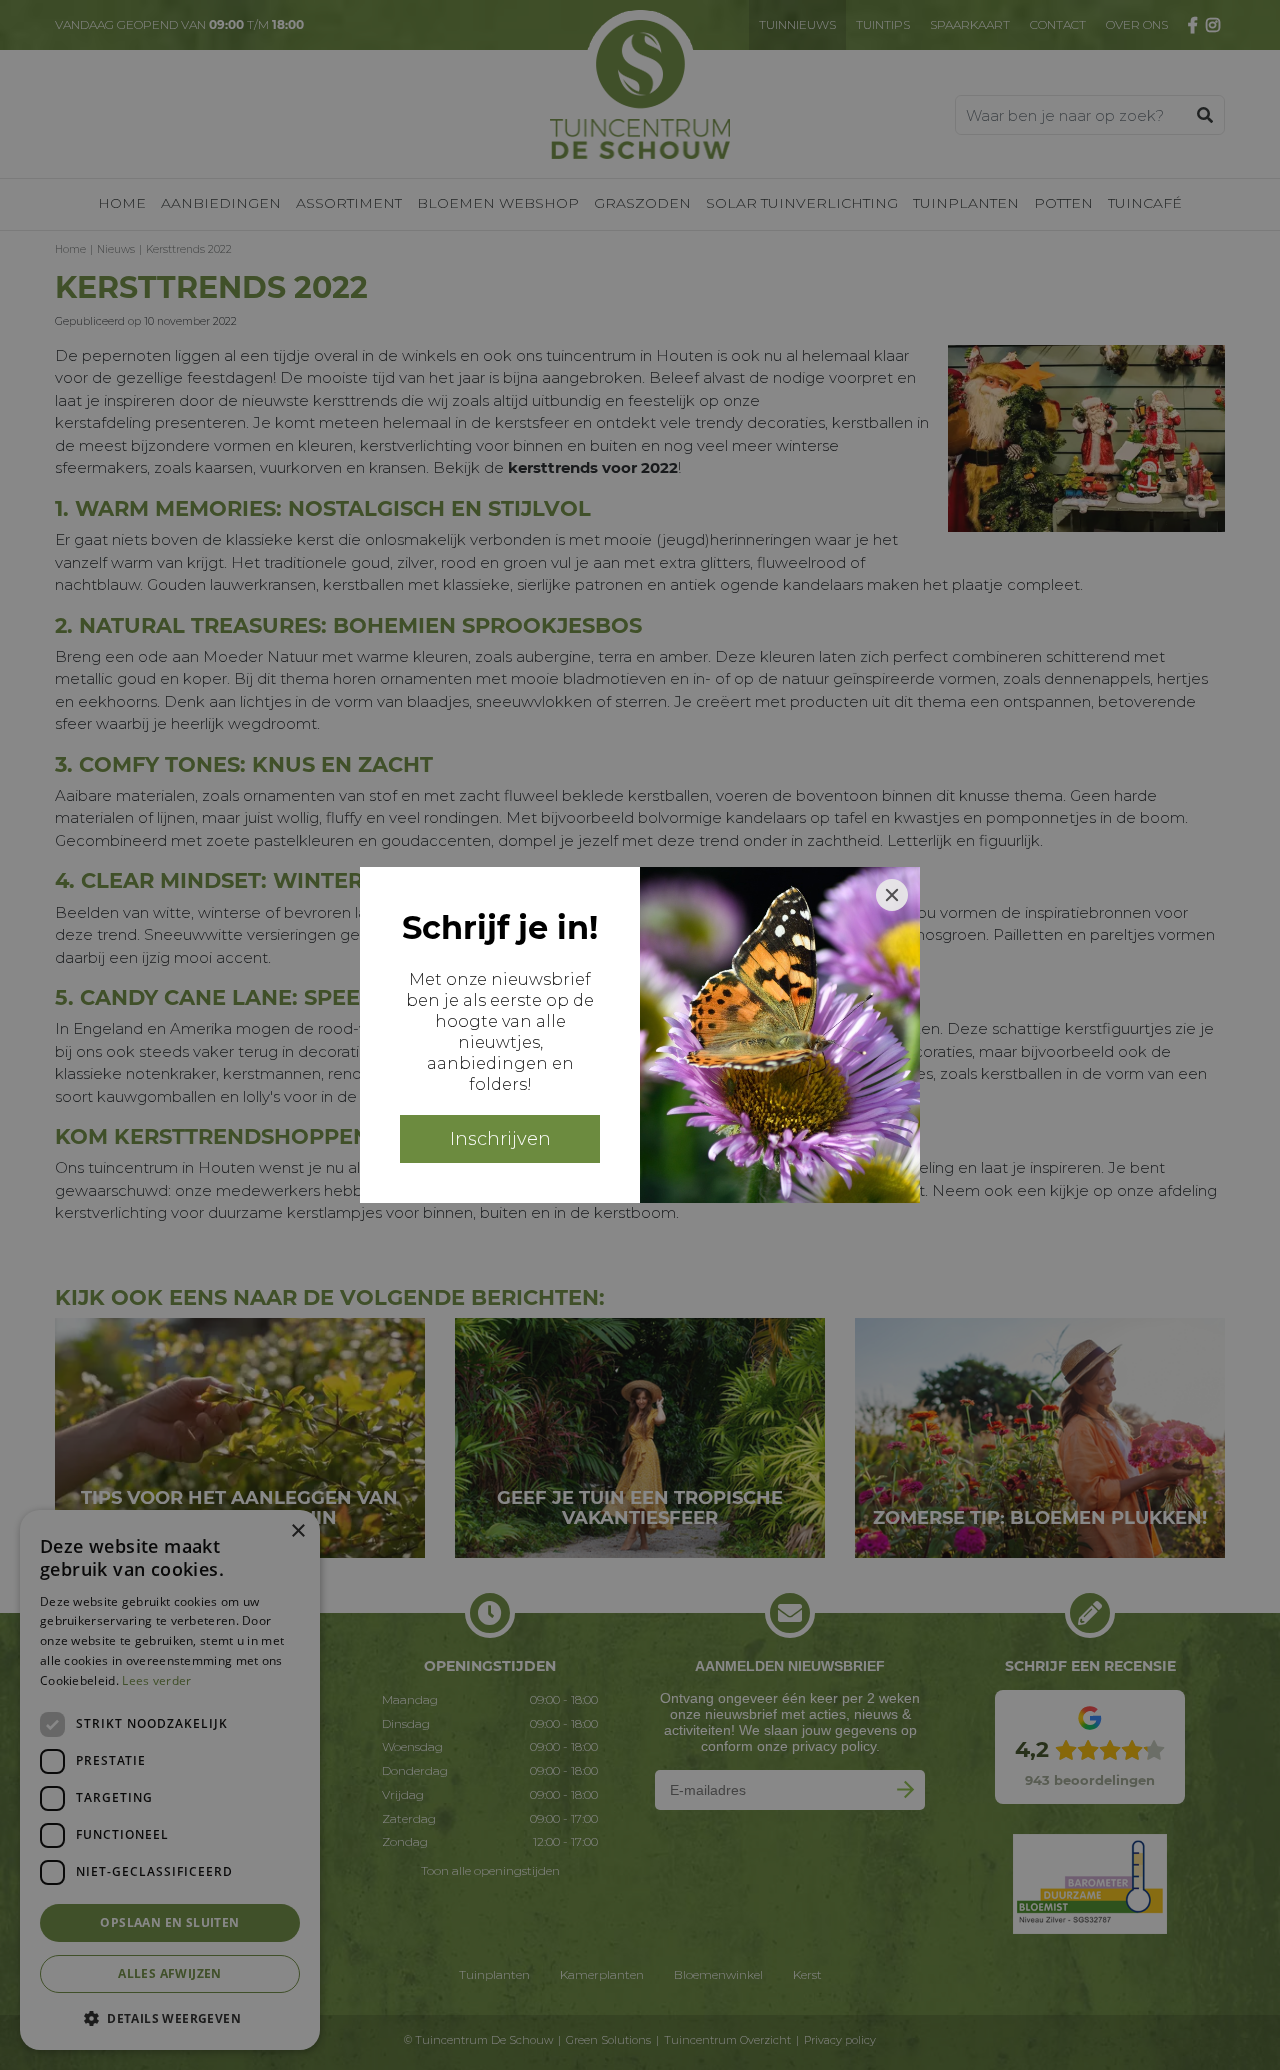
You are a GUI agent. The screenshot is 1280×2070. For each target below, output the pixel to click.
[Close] (892, 895)
